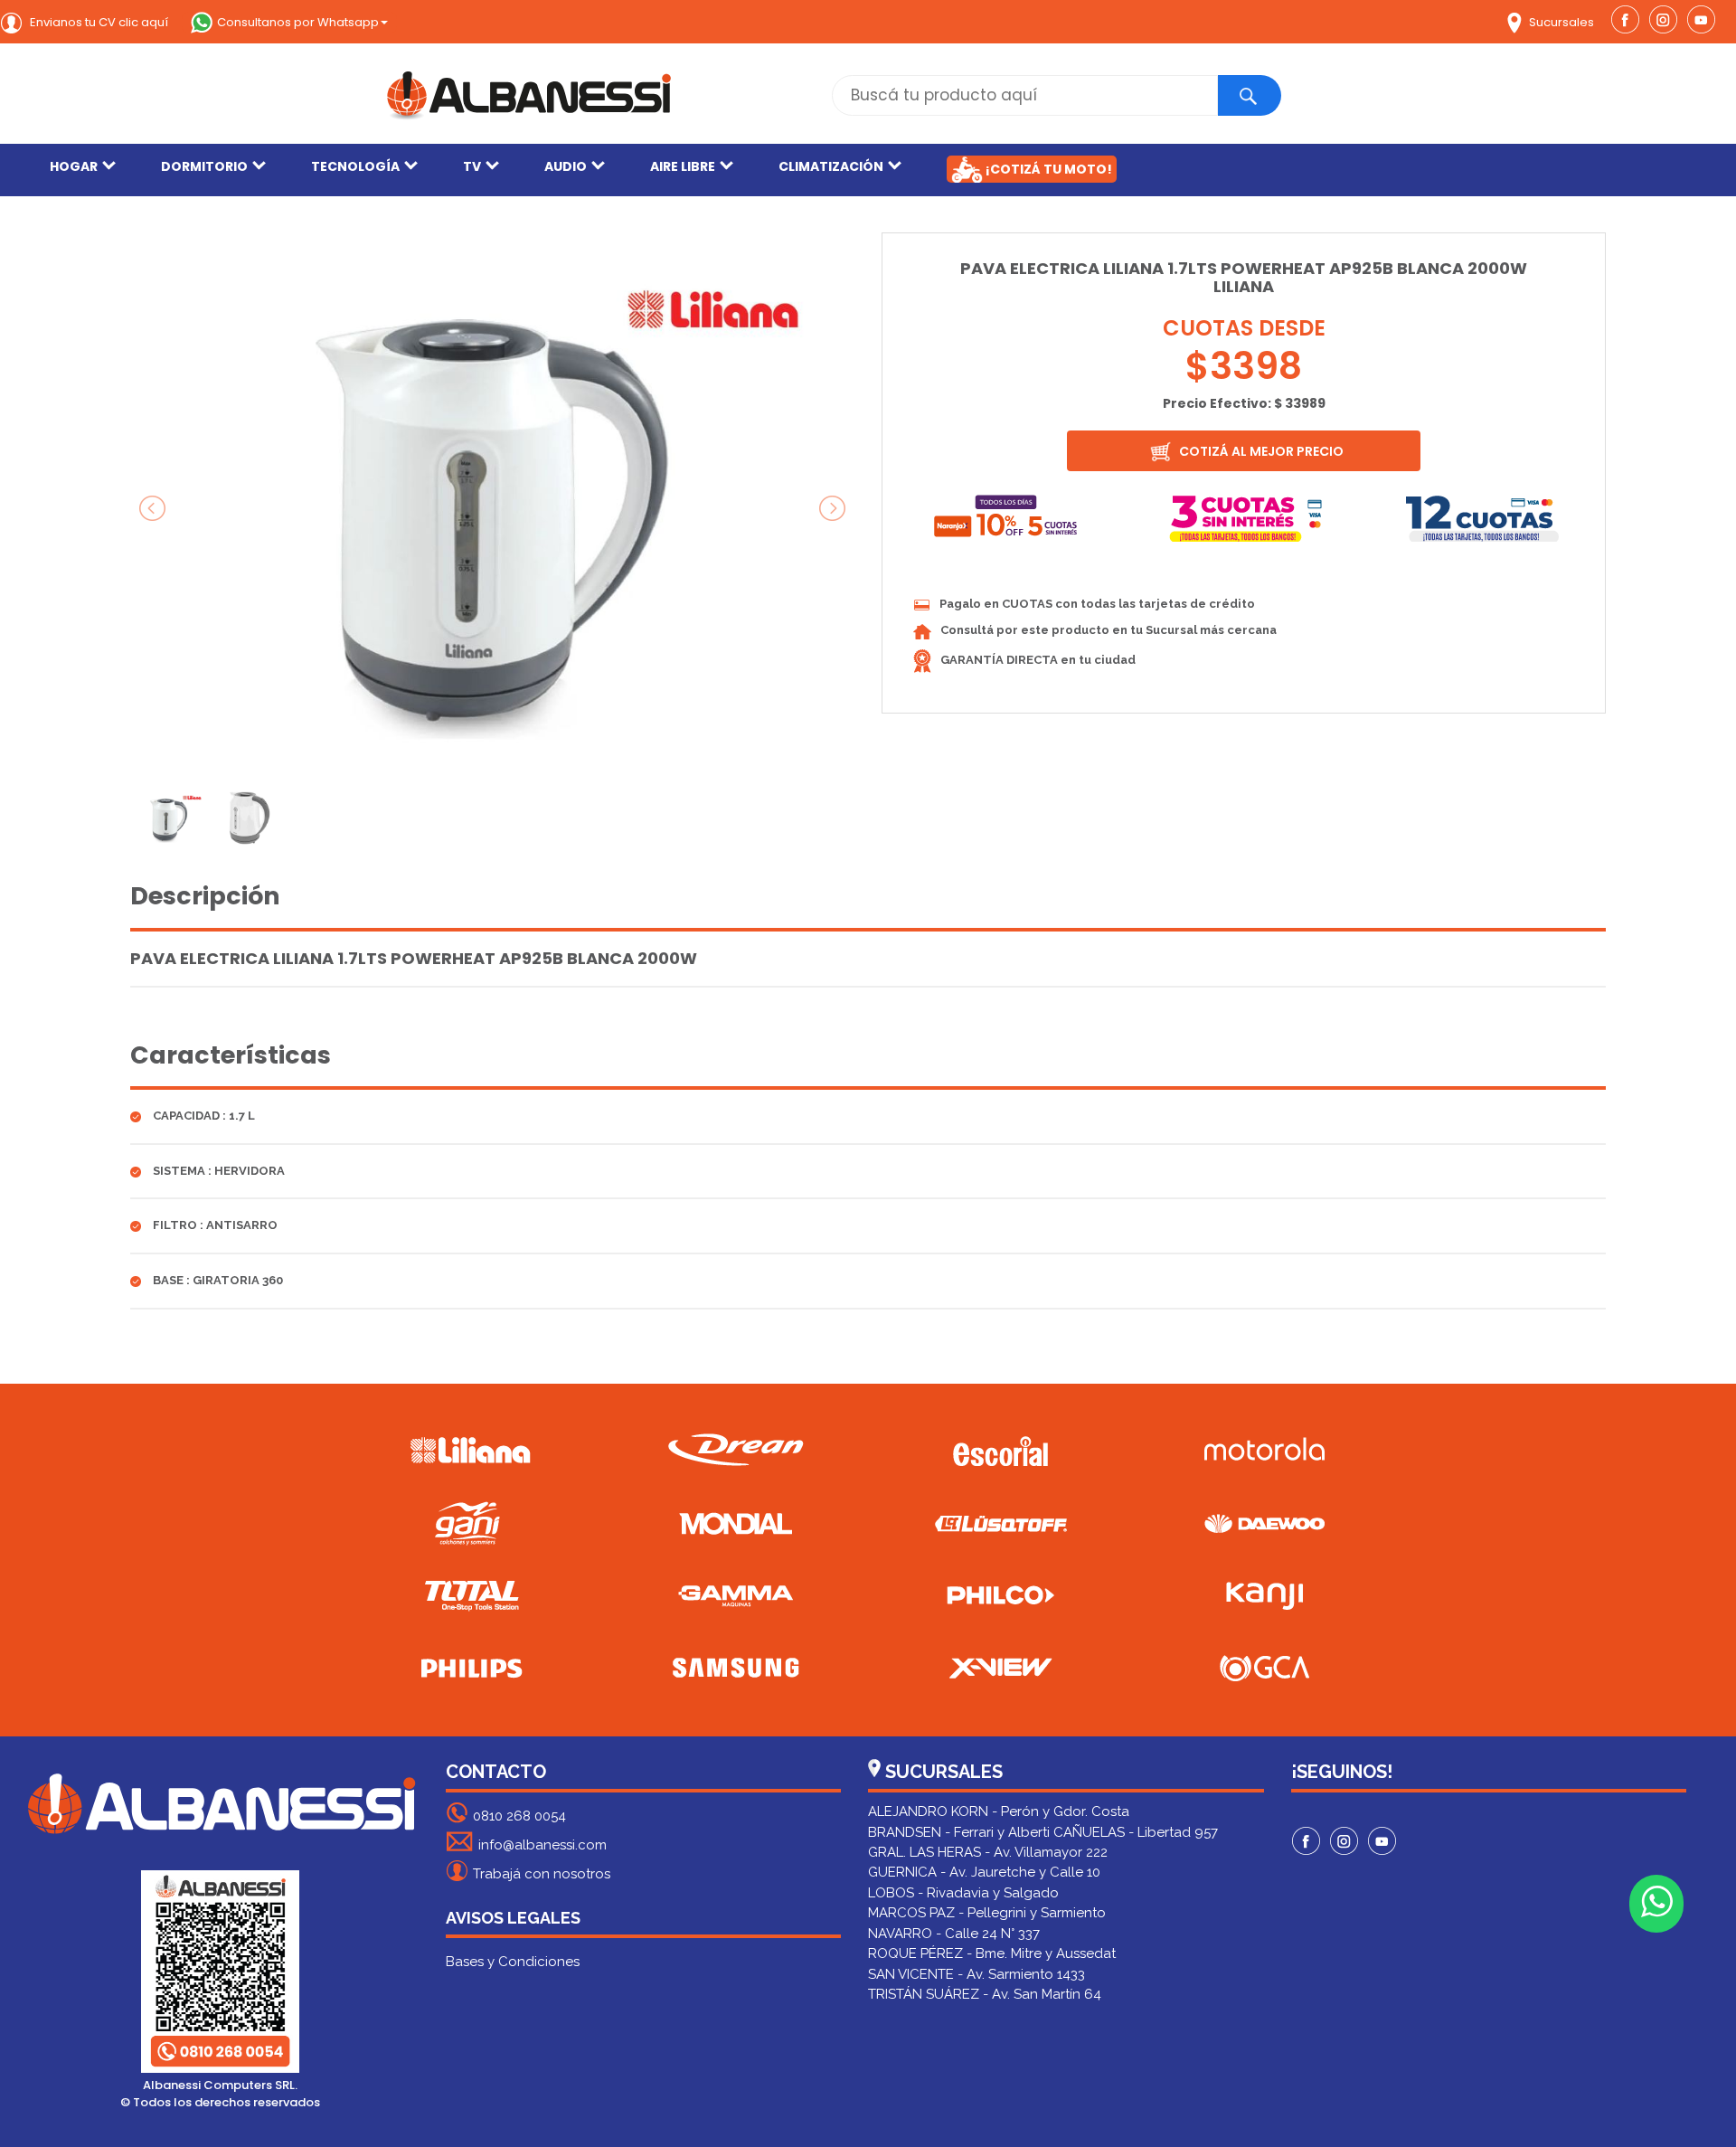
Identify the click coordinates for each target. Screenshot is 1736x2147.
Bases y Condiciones (513, 1962)
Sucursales (1560, 22)
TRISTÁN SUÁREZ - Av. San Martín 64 (985, 1994)
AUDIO (566, 166)
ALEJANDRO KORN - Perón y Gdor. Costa (999, 1811)
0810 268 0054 (519, 1816)
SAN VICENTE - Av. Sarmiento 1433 (976, 1974)
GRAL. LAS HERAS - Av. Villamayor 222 (988, 1852)
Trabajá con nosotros (542, 1874)
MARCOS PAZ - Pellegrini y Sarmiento (987, 1913)
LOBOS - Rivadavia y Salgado (963, 1893)
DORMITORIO (204, 166)
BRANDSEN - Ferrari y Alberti (959, 1832)
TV (472, 166)
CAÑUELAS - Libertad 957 (1136, 1832)
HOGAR (74, 166)
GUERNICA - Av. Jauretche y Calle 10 (984, 1872)
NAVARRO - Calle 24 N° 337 (954, 1934)
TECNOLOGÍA (355, 166)
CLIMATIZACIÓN (831, 166)
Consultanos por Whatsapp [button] (298, 22)
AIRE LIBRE (683, 166)
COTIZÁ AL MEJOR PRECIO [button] (1260, 451)
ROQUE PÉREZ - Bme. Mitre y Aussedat (992, 1953)
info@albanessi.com (542, 1845)
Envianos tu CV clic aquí (98, 22)
